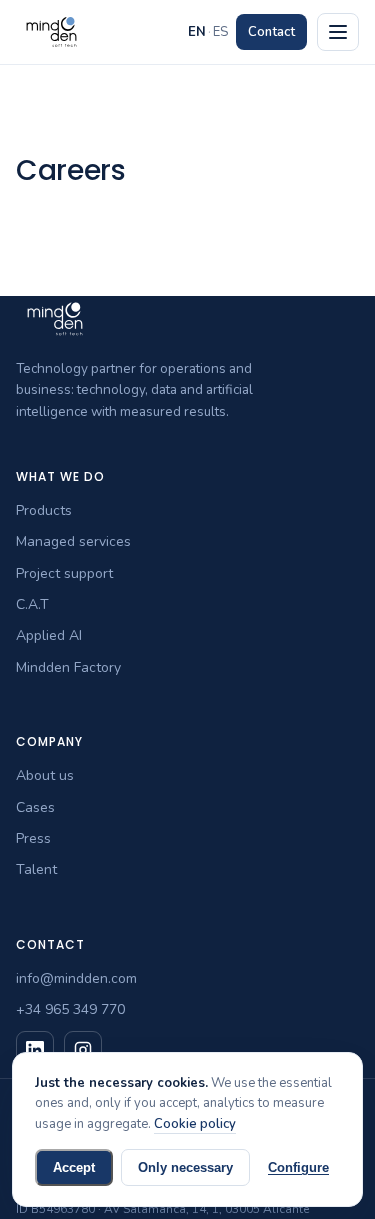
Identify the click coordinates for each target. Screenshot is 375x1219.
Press (33, 838)
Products (44, 510)
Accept (74, 1167)
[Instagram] (83, 1050)
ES (220, 32)
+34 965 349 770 (70, 1009)
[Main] (338, 32)
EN (197, 32)
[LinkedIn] (35, 1050)
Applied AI (49, 635)
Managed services (73, 541)
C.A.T (32, 604)
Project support (64, 573)
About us (45, 775)
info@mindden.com (76, 978)
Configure (298, 1167)
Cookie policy (195, 1124)
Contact (271, 32)
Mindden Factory (68, 667)
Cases (35, 807)
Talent (36, 869)
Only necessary (185, 1167)
